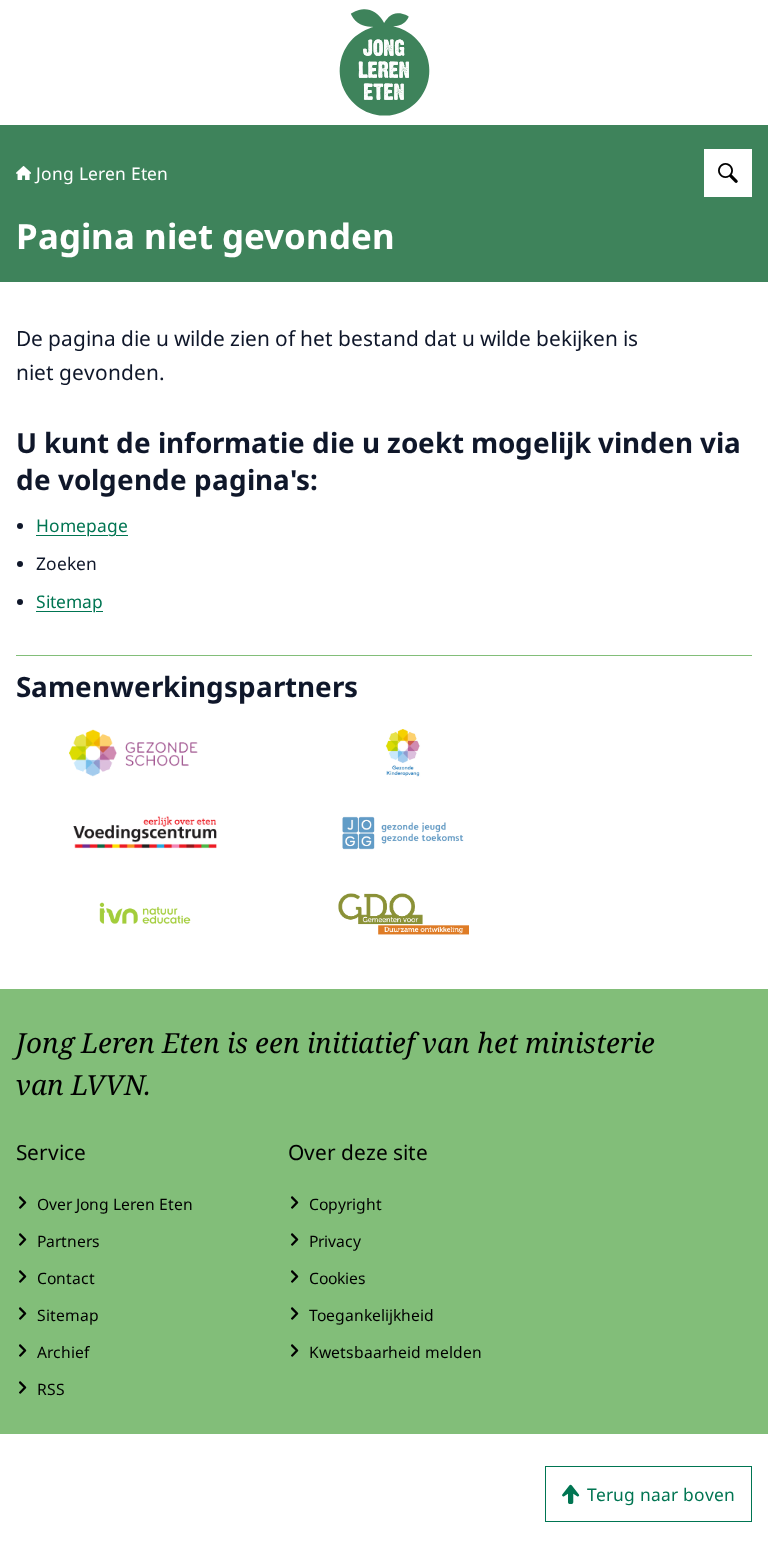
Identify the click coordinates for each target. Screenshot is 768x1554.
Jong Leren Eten (102, 173)
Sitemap (69, 601)
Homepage (82, 525)
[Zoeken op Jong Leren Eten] (728, 173)
